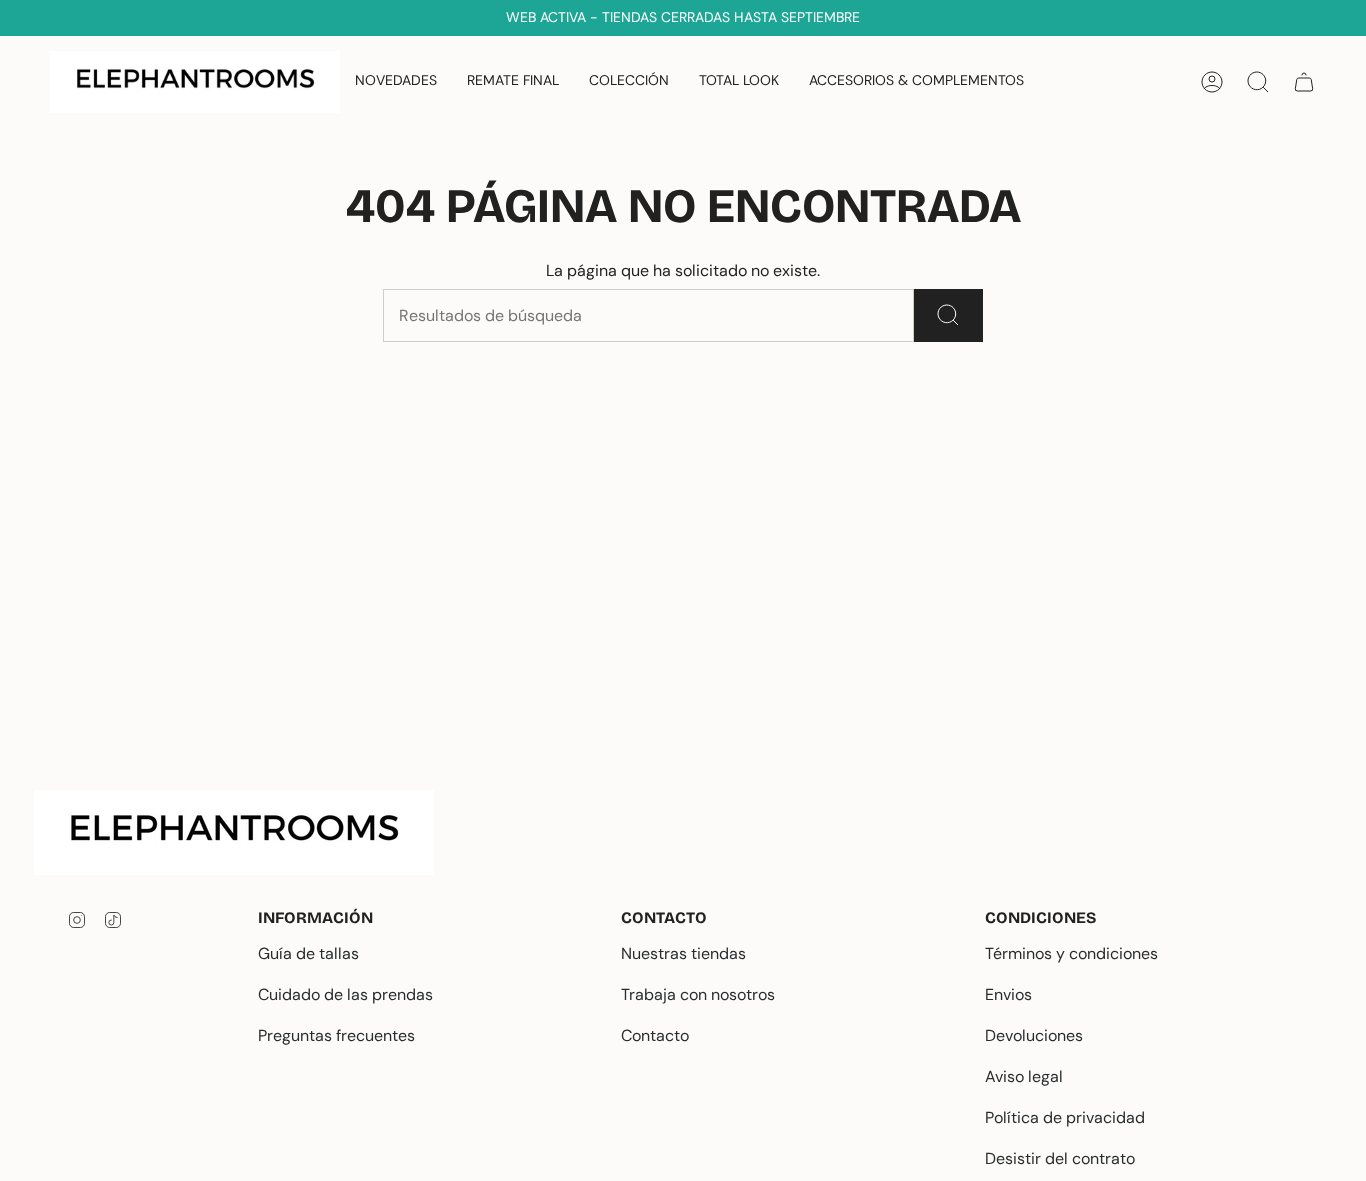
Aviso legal (1024, 1076)
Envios (1008, 994)
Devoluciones (1034, 1035)
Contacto (655, 1035)
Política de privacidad (1065, 1117)
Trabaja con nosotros (698, 994)
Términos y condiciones (1071, 953)
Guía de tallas (308, 953)
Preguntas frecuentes (336, 1035)
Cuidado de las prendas (345, 994)
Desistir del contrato (1060, 1158)
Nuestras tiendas (683, 953)
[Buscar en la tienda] (948, 315)
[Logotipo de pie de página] (250, 832)
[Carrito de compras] (1304, 82)
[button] (629, 82)
